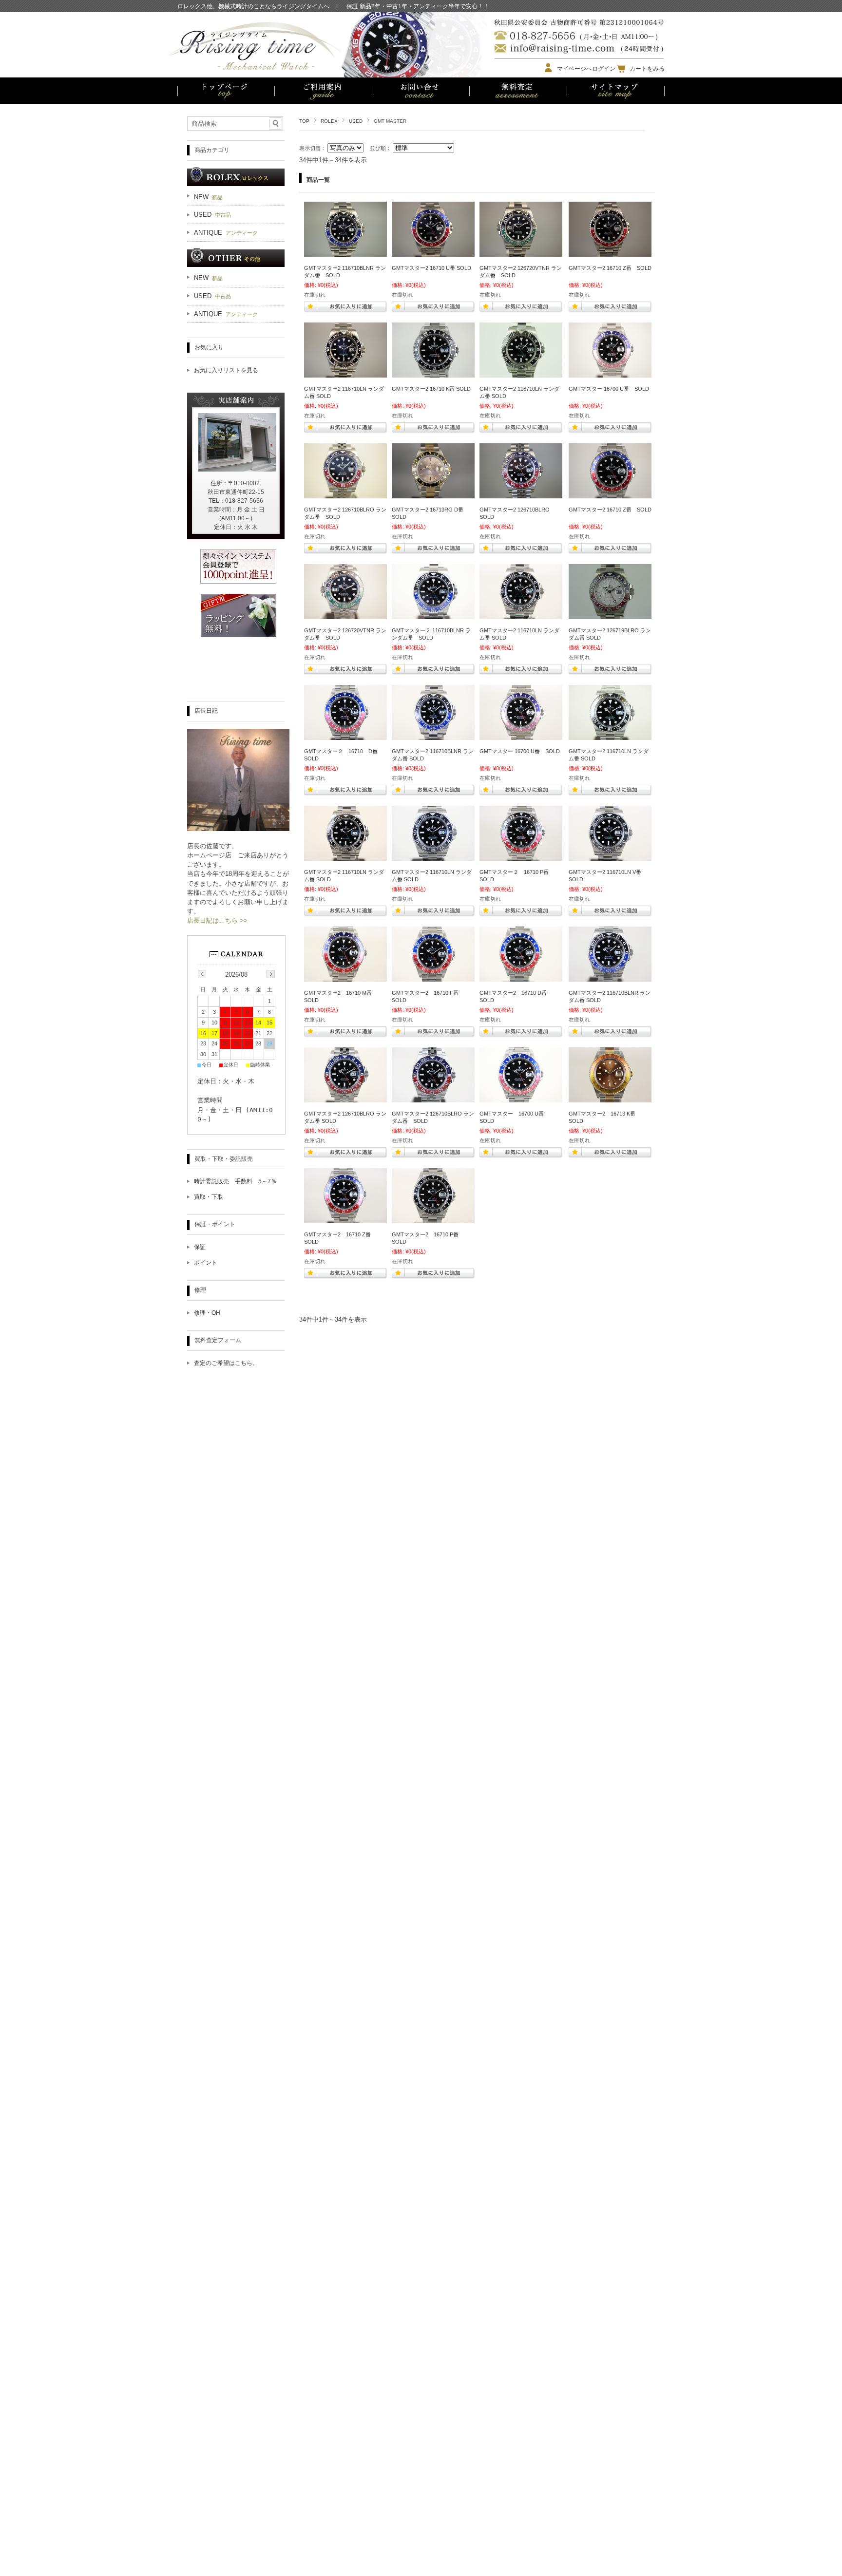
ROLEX (329, 121)
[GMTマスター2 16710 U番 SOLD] (433, 252)
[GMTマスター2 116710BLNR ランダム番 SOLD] (345, 252)
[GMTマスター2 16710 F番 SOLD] (433, 977)
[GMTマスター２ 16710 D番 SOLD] (345, 735)
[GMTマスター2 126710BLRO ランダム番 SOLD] (345, 493)
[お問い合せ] (421, 92)
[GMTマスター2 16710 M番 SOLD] (345, 977)
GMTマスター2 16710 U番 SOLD (431, 268)
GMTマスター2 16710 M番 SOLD (343, 996)
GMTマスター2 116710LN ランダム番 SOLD (344, 392)
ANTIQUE (226, 233)
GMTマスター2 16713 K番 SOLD (605, 1117)
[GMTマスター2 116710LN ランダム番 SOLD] (345, 373)
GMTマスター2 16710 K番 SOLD (431, 389)
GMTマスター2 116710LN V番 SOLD (605, 876)
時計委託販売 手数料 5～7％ (235, 1181)
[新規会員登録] (238, 581)
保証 (200, 1247)
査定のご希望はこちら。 (226, 1363)
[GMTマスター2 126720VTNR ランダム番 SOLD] (521, 252)
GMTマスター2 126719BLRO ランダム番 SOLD (610, 634)
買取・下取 (209, 1197)
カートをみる (647, 69)
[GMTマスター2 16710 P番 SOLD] (433, 1218)
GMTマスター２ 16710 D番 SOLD (344, 755)
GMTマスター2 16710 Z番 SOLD (610, 268)
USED (356, 121)
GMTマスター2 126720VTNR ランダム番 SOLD (521, 272)
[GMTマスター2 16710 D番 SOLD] (521, 977)
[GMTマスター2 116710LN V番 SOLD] (610, 856)
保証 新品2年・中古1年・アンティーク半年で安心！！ (418, 7)
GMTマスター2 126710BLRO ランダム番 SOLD (345, 513)
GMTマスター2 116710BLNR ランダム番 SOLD (345, 272)
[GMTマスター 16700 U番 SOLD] (610, 373)
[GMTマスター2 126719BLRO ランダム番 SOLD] (610, 614)
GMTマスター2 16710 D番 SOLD (518, 996)
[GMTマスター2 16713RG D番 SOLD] (433, 493)
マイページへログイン (586, 69)
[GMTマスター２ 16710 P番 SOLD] (521, 856)
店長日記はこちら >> (217, 920)
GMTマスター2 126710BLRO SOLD (517, 513)
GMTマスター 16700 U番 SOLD (609, 389)
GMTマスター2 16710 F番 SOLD (431, 996)
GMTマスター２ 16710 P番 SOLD (517, 876)
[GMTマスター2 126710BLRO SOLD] (521, 493)
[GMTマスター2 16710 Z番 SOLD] (610, 252)
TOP (304, 121)
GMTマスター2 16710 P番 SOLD (431, 1238)
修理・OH (207, 1313)
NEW (208, 197)
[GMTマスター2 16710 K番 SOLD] (433, 373)
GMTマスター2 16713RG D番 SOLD (428, 513)
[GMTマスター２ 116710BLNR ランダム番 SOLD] (433, 614)
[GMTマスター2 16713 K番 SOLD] (610, 1098)
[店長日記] (238, 828)
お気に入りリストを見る (226, 370)
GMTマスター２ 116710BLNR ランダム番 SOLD (431, 634)
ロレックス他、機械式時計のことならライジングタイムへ (253, 6)
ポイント (206, 1263)
